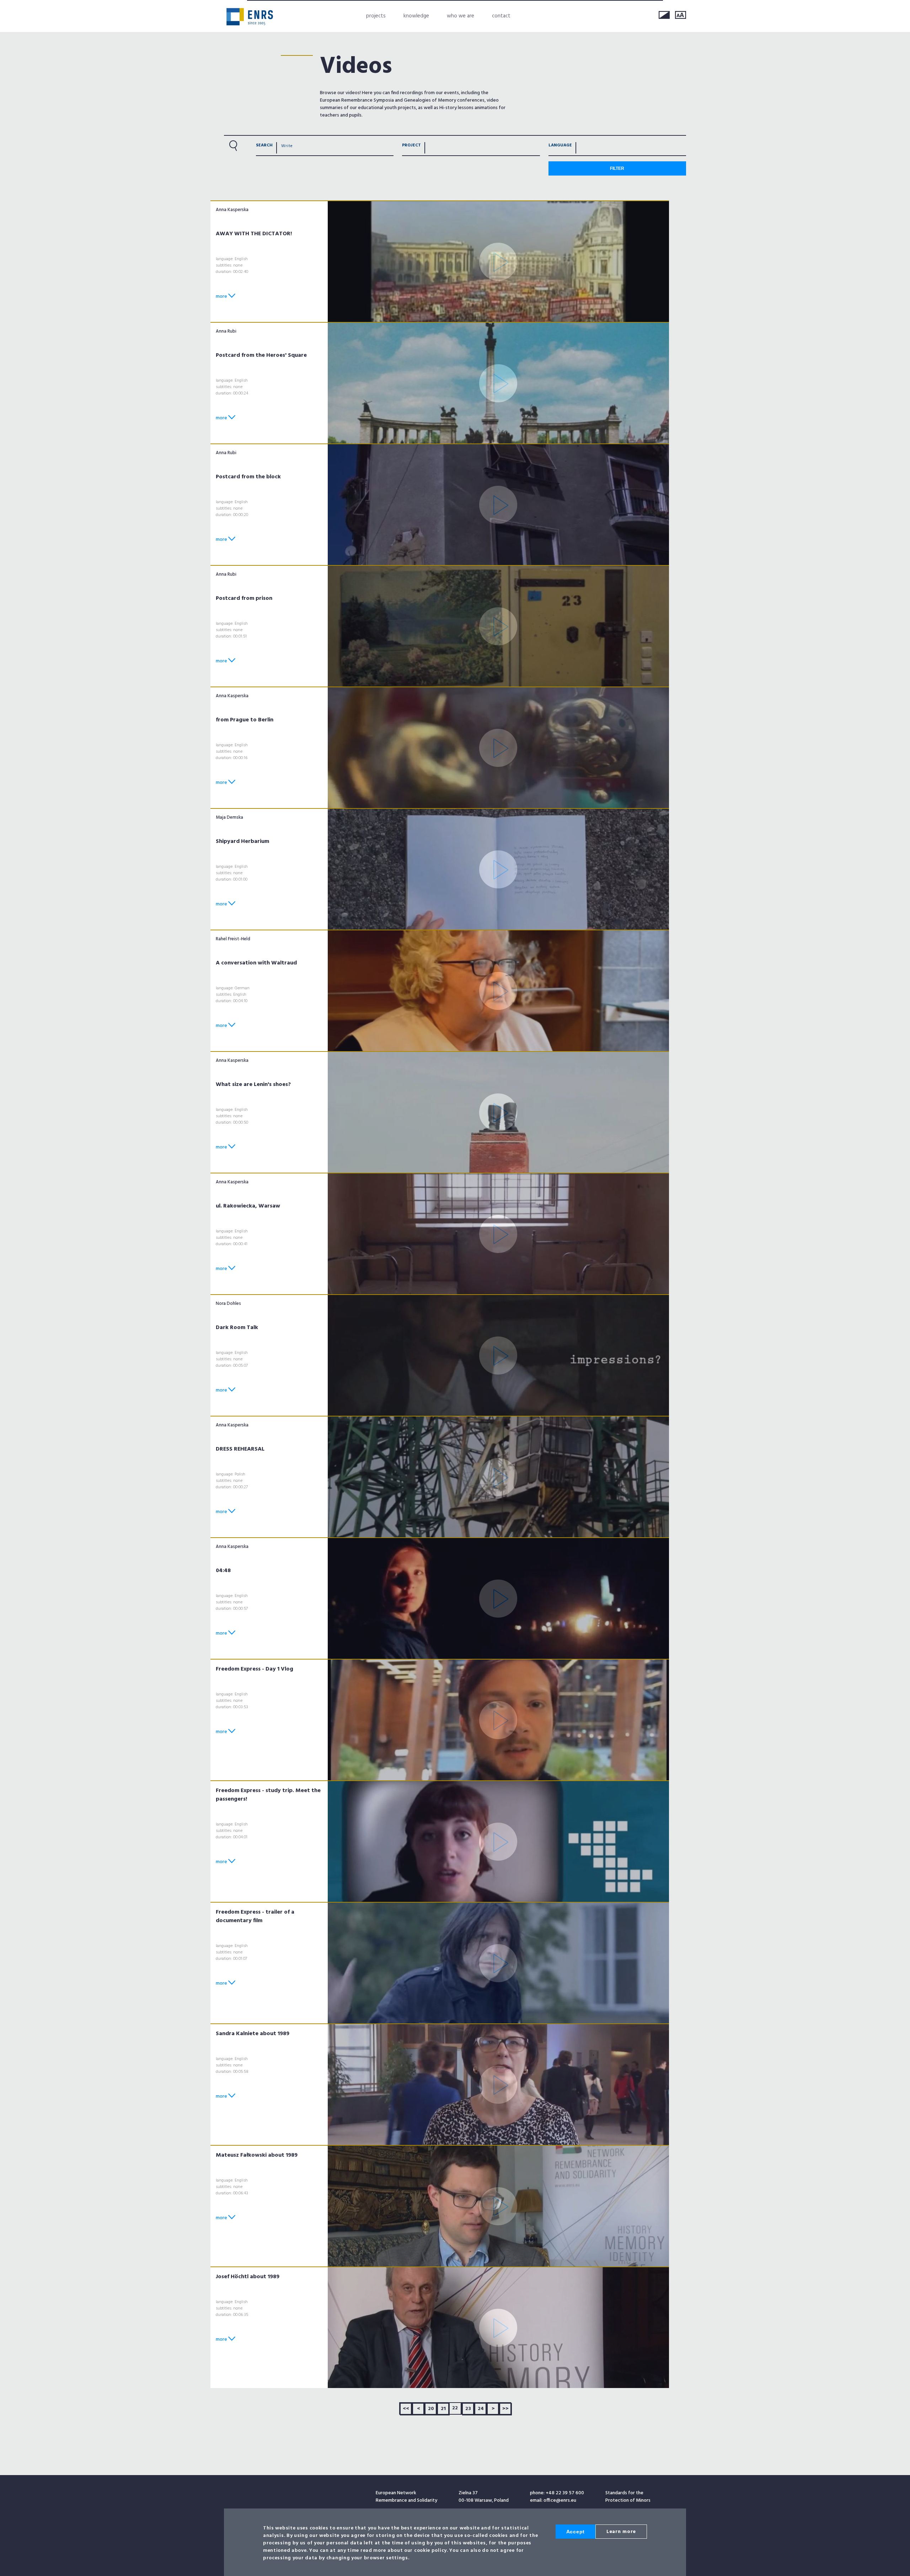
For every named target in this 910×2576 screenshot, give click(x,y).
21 (443, 2409)
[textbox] (429, 147)
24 (481, 2409)
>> (505, 2409)
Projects (376, 16)
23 (468, 2409)
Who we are (461, 16)
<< (406, 2409)
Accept (576, 2532)
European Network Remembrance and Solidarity (250, 17)
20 (431, 2409)
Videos (356, 67)
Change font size (681, 15)
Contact (501, 16)
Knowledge (416, 16)
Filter (617, 168)
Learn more (621, 2532)
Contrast (664, 15)
